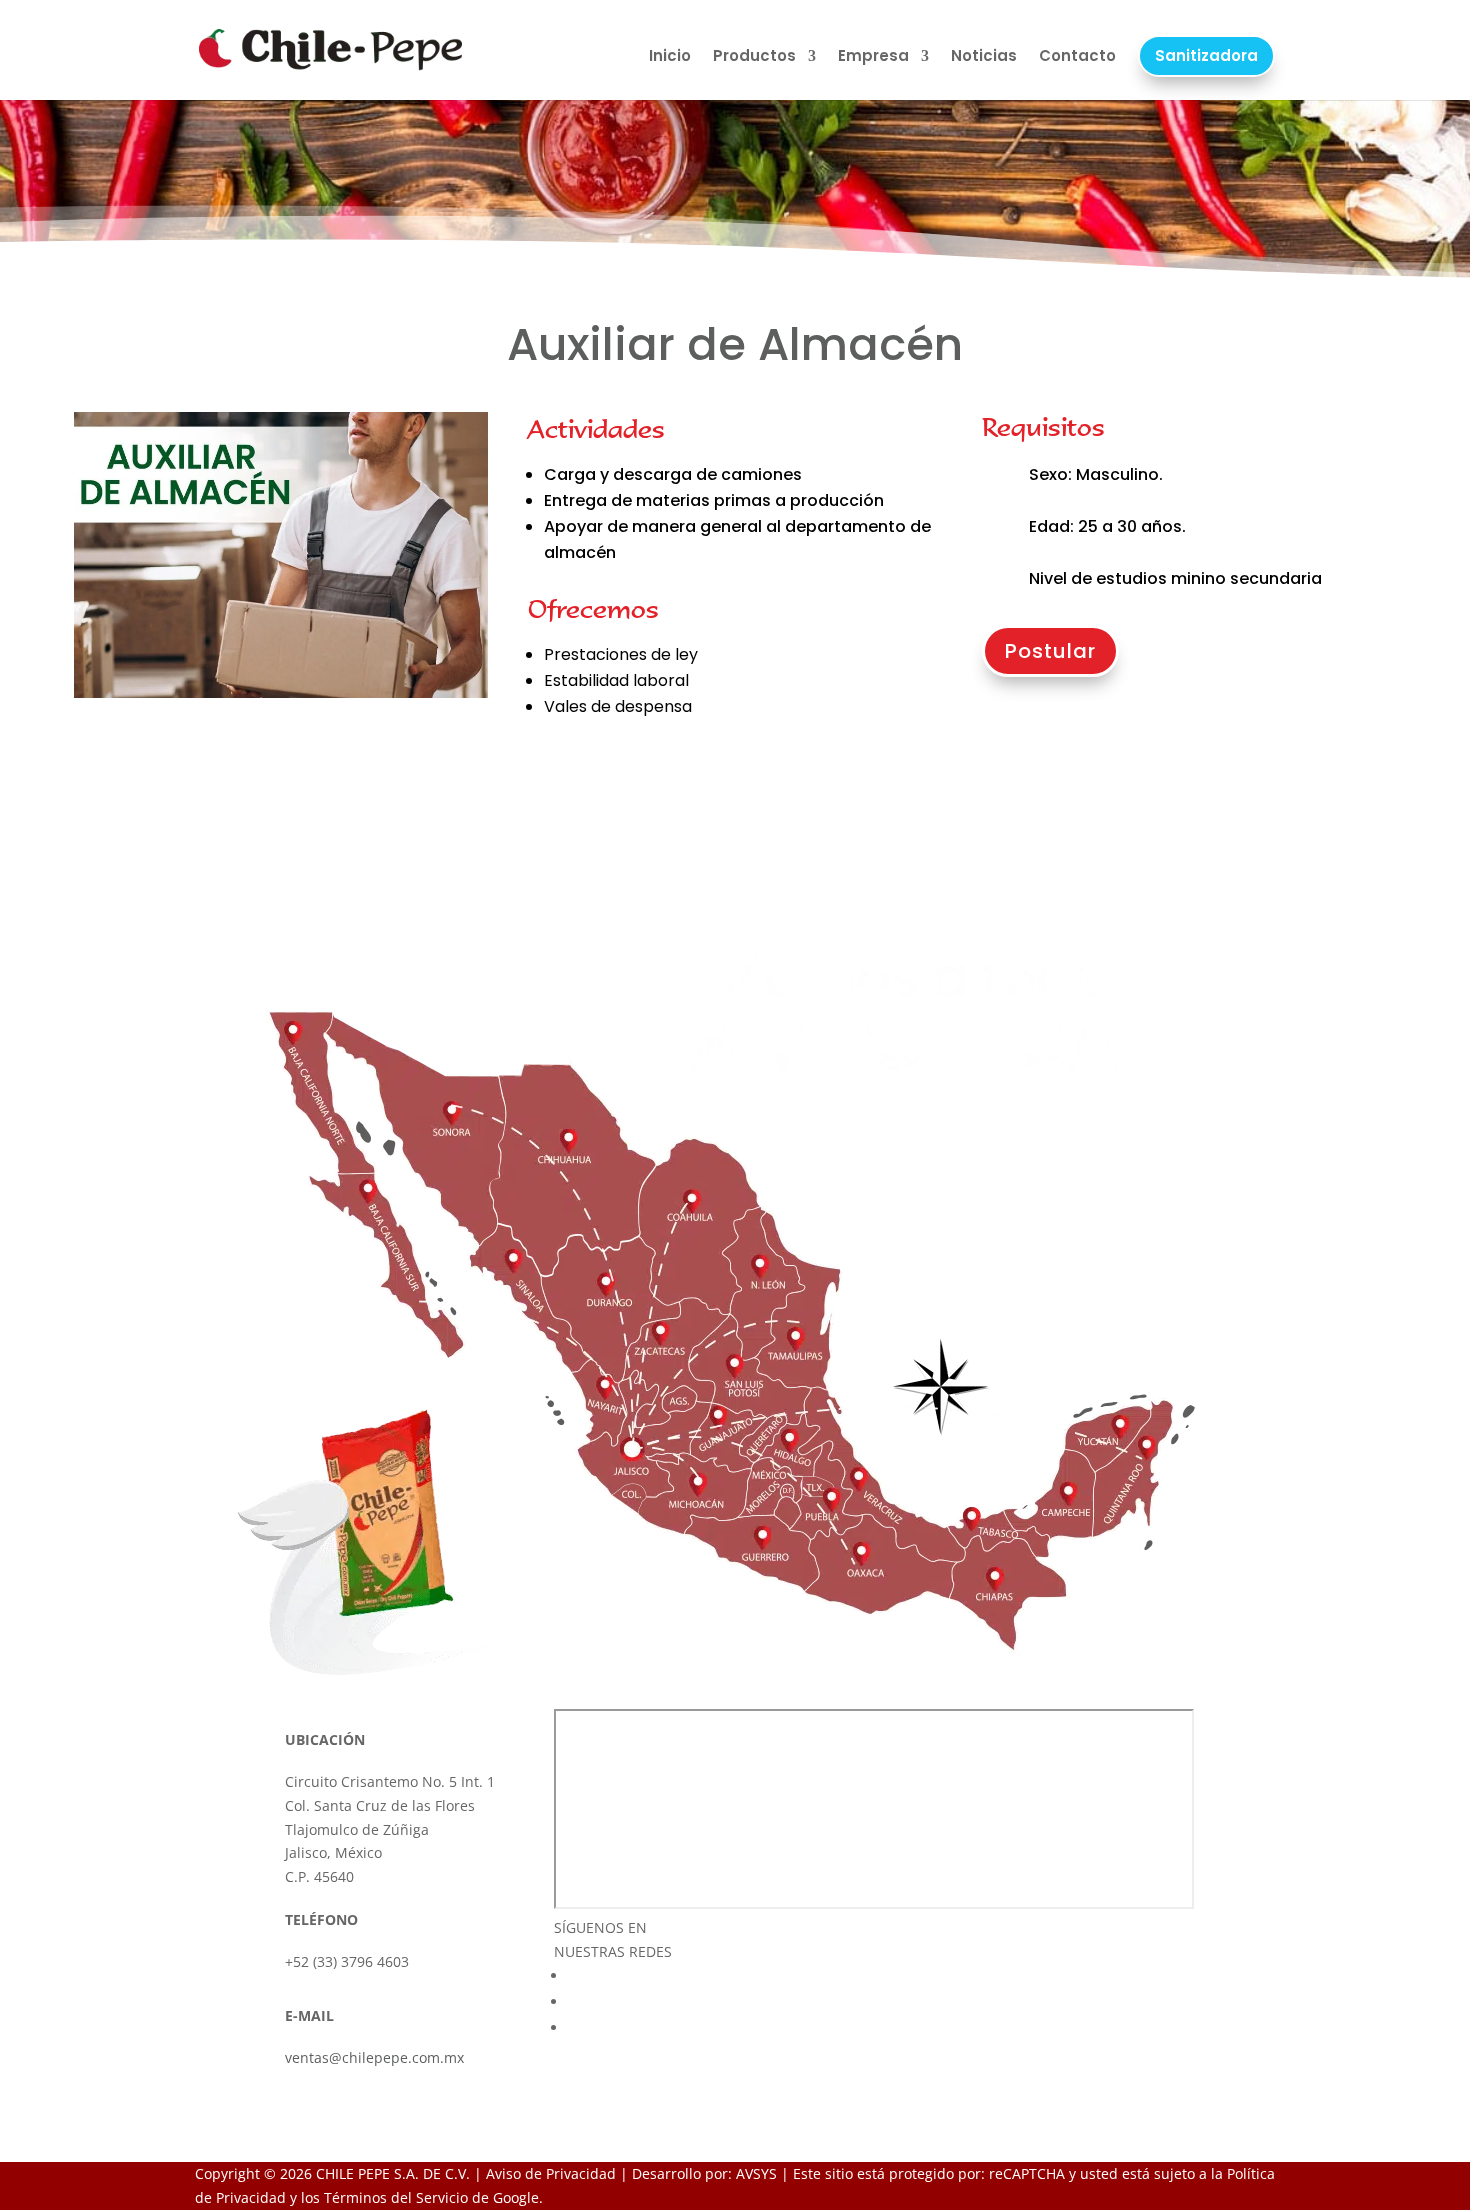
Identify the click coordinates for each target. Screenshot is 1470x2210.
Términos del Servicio (396, 2197)
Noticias (984, 56)
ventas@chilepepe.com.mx (374, 2057)
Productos (754, 56)
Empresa (873, 56)
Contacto (1077, 56)
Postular (1050, 651)
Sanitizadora (1206, 55)
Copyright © (235, 2173)
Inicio (670, 56)
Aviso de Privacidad (551, 2173)
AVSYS (756, 2173)
